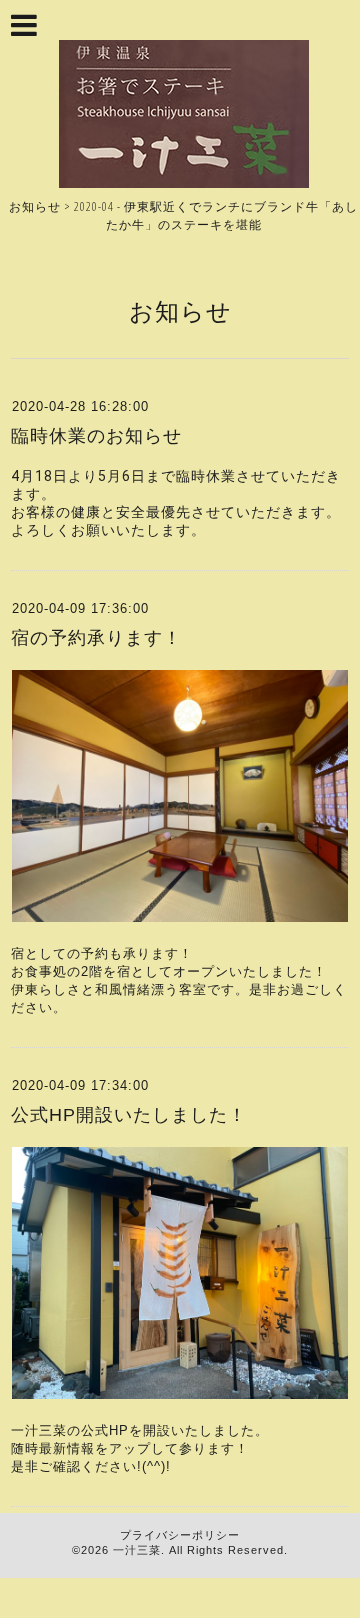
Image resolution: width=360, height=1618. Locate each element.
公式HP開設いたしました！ (129, 1115)
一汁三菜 (137, 1550)
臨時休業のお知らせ (96, 436)
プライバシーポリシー (180, 1535)
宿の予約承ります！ (96, 638)
